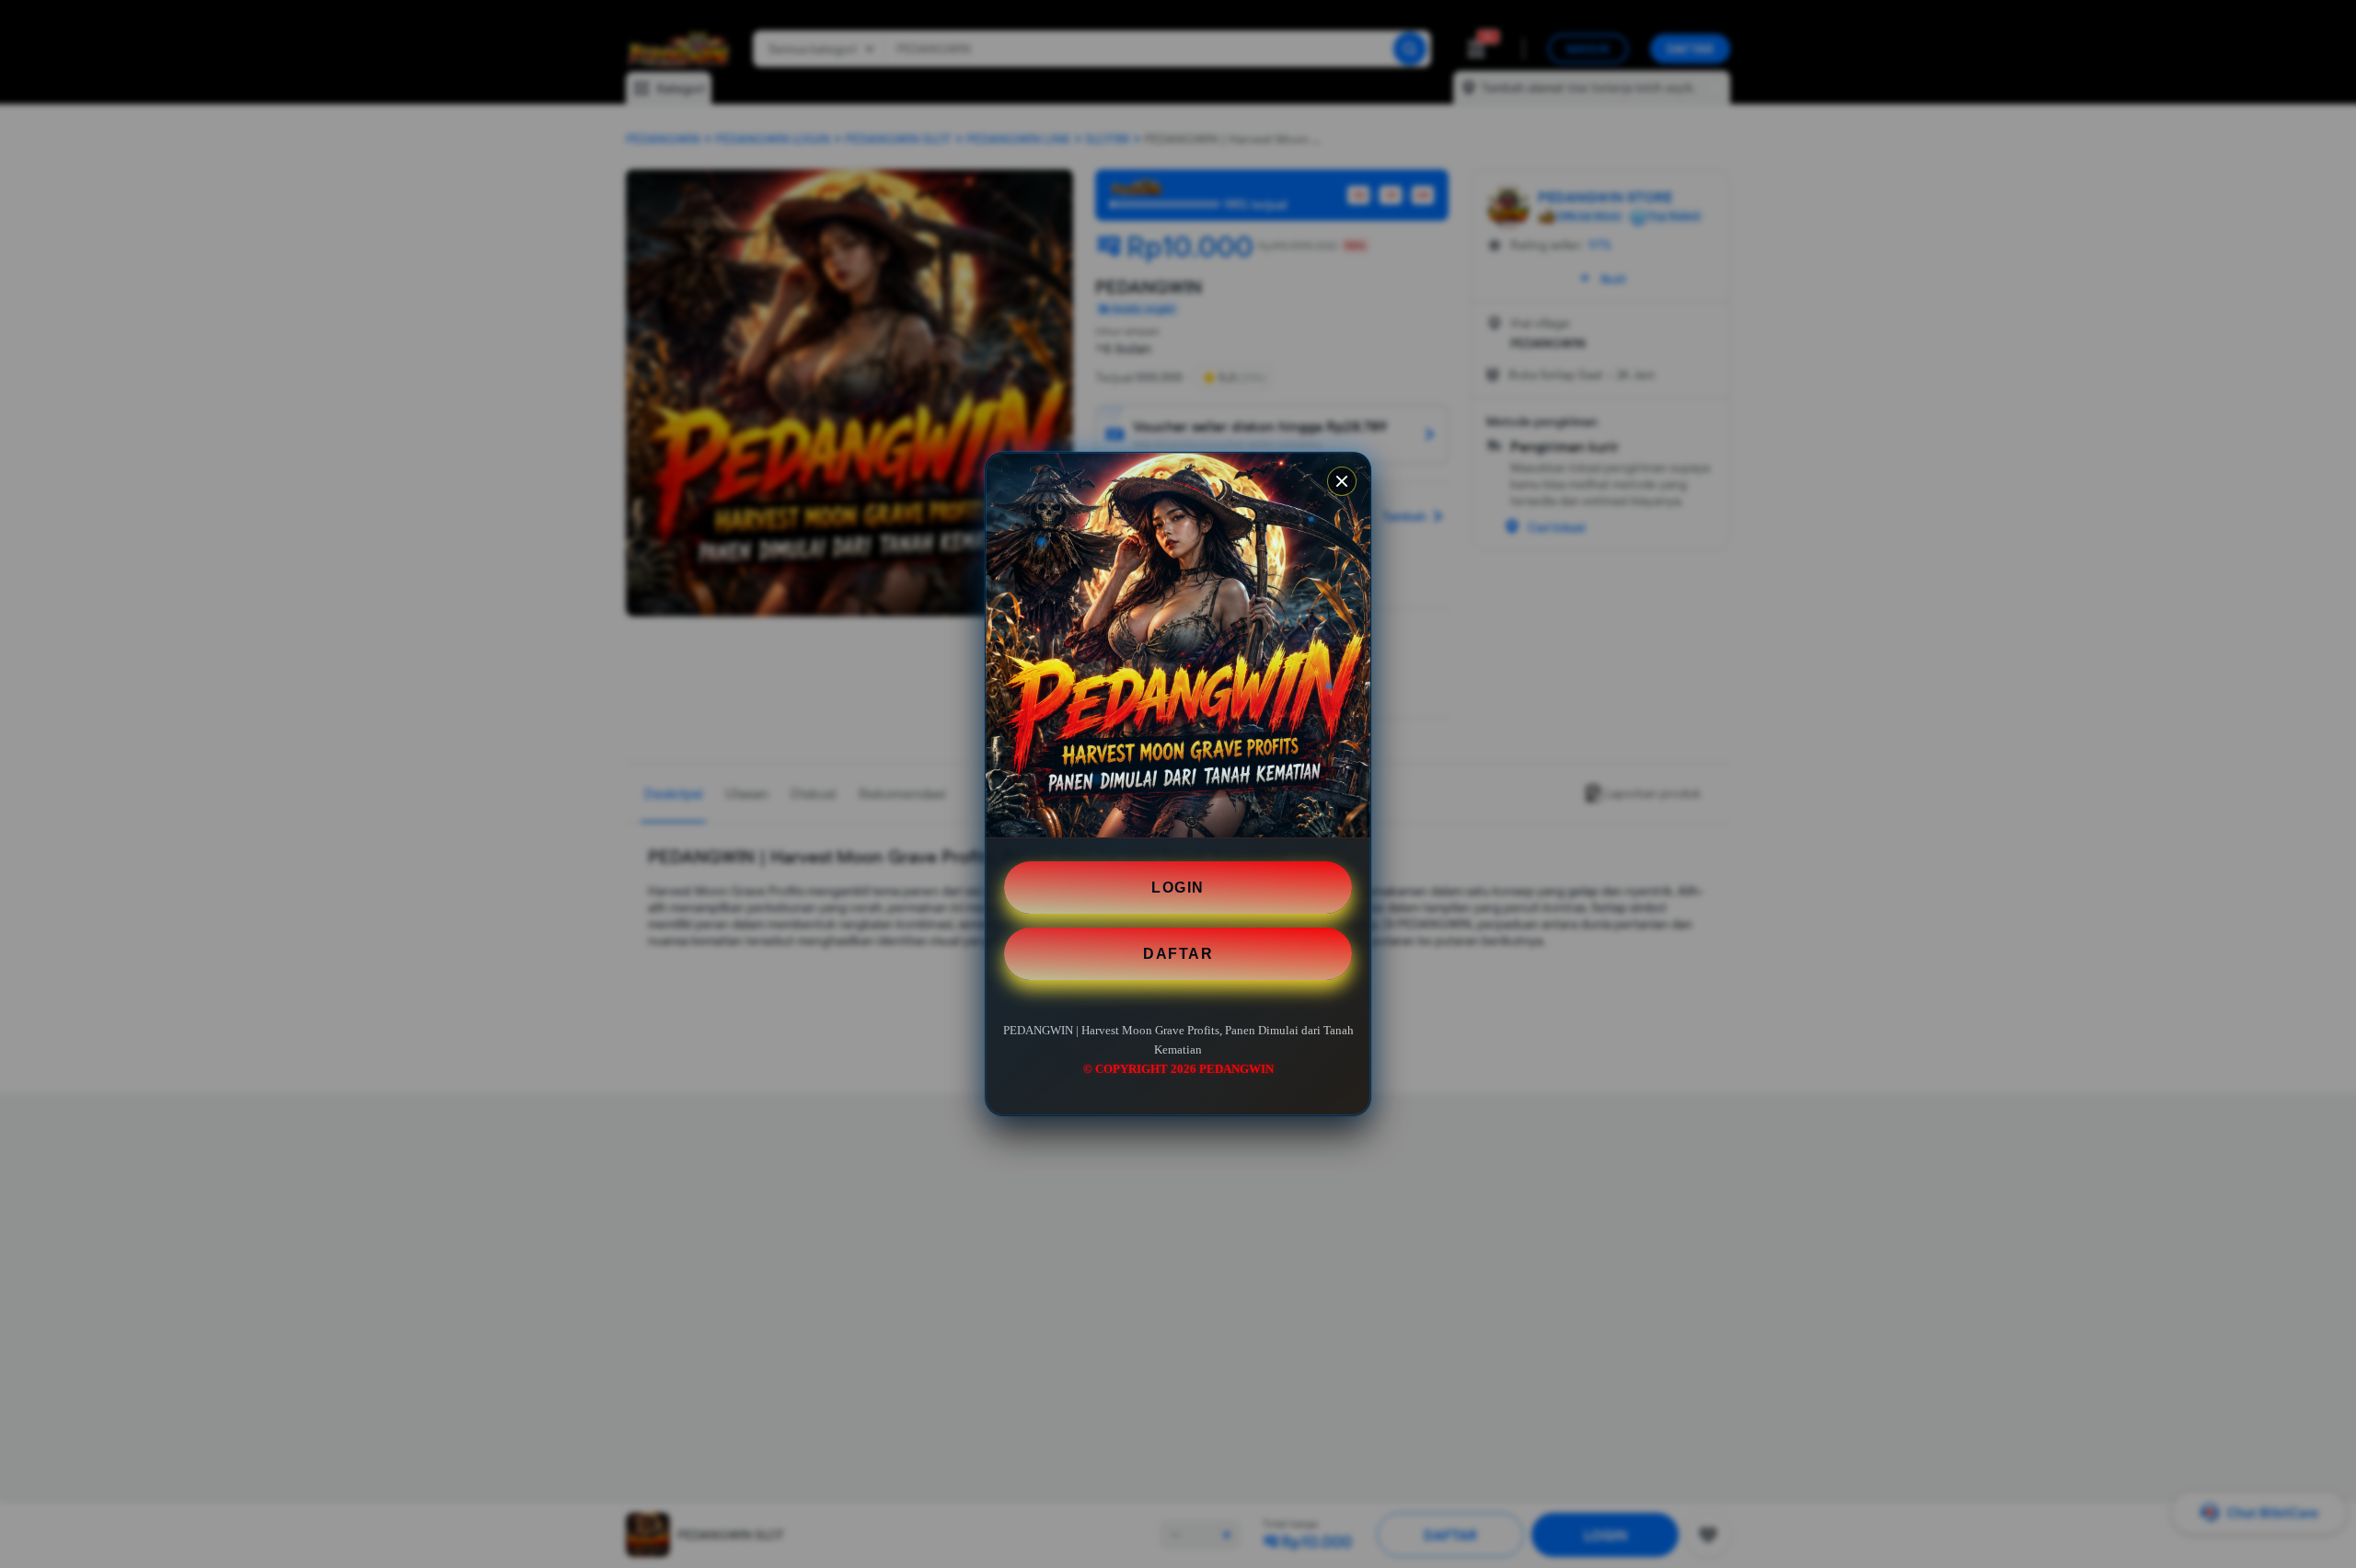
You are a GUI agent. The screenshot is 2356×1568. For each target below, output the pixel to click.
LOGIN (1178, 888)
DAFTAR (1178, 954)
